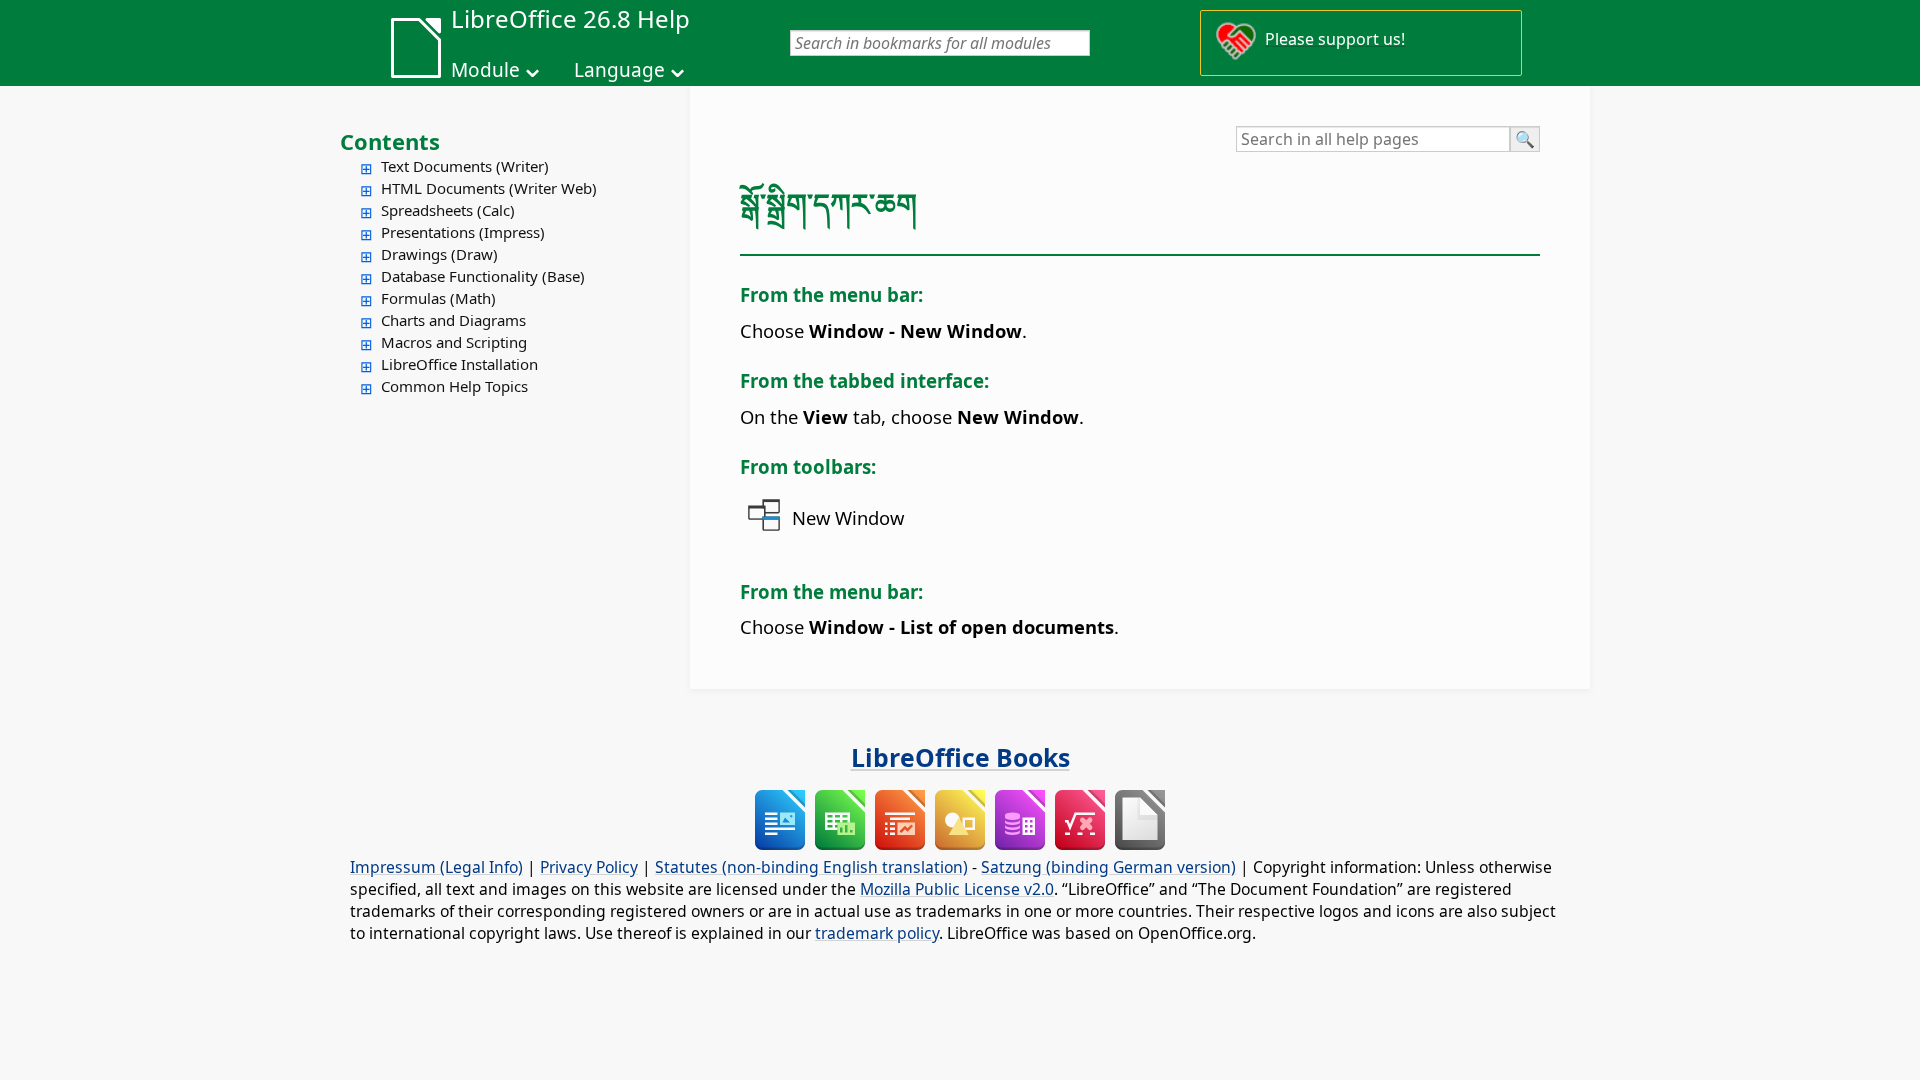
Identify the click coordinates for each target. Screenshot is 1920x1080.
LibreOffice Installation (459, 364)
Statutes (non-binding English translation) (811, 867)
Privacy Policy (589, 867)
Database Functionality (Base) (483, 276)
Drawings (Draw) (439, 254)
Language (619, 70)
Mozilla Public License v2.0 (957, 889)
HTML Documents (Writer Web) (489, 188)
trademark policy (877, 933)
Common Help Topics (454, 386)
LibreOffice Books (960, 757)
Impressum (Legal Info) (436, 867)
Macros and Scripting (454, 342)
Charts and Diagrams (453, 320)
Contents (390, 141)
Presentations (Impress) (463, 232)
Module (485, 70)
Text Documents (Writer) (465, 166)
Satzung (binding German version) (1108, 867)
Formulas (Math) (438, 298)
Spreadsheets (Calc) (448, 210)
